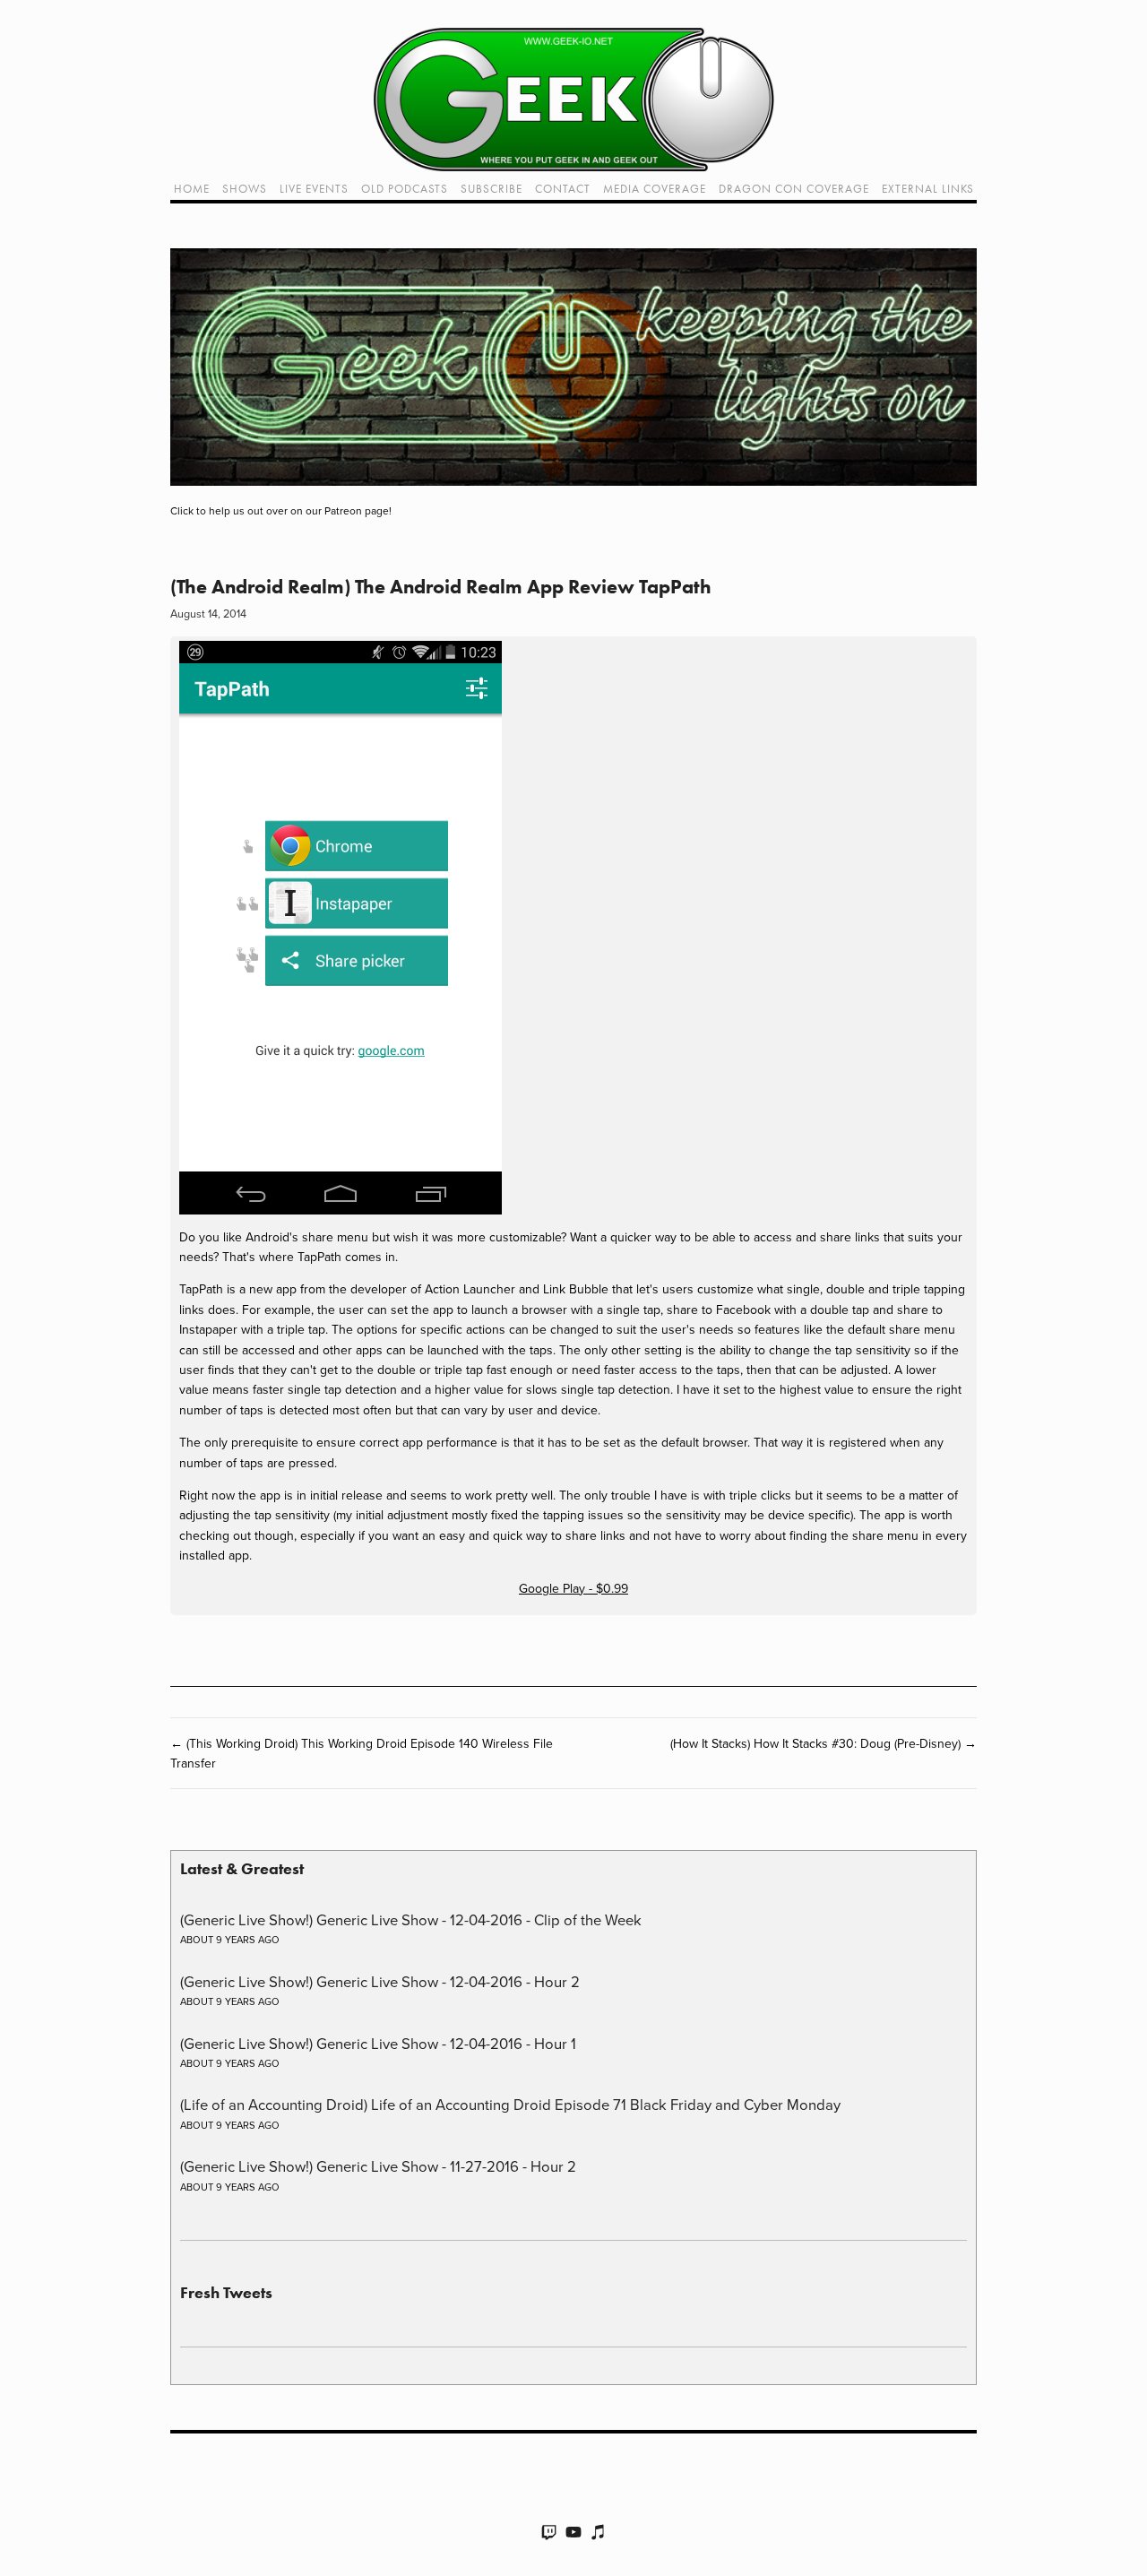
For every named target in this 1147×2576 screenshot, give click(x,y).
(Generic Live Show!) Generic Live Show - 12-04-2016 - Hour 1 (378, 2043)
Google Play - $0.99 (573, 1588)
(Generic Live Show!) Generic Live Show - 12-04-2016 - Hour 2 (380, 1981)
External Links (928, 189)
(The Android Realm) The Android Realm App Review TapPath (441, 587)
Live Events (314, 189)
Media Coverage (655, 189)
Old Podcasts (405, 189)
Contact (563, 189)
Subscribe (492, 189)
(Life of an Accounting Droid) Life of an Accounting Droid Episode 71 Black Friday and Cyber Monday (510, 2104)
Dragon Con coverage (794, 189)
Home (192, 189)
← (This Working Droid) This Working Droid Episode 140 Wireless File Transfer (362, 1753)
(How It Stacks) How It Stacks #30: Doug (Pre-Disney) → (824, 1743)
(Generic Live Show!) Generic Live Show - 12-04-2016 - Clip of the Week (411, 1919)
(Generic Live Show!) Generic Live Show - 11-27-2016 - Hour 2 (378, 2166)
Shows (245, 189)
